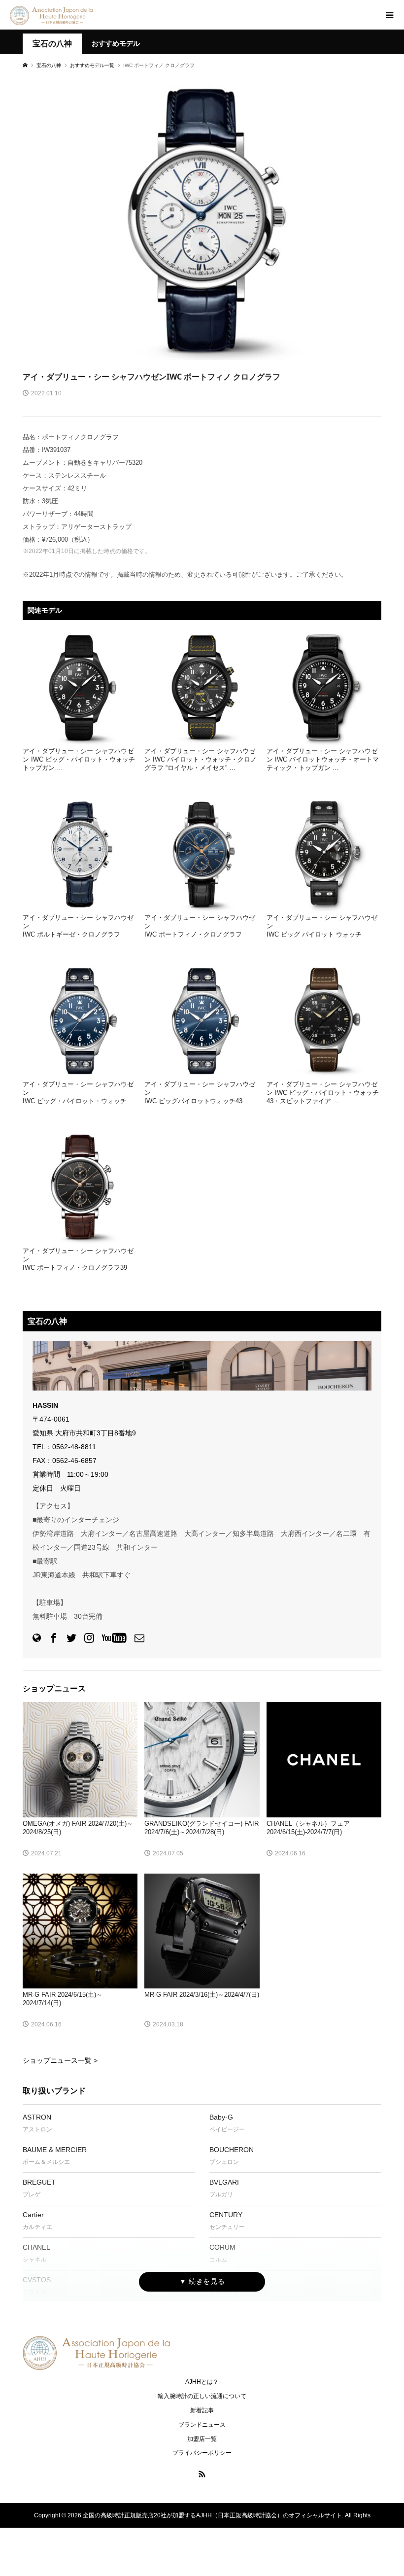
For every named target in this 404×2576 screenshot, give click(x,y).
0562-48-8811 (74, 1447)
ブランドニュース (202, 2425)
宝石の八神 (52, 44)
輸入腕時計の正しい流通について (202, 2396)
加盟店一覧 (202, 2439)
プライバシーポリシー (202, 2453)
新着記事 (202, 2410)
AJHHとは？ (202, 2382)
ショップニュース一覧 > (60, 2060)
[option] (202, 218)
